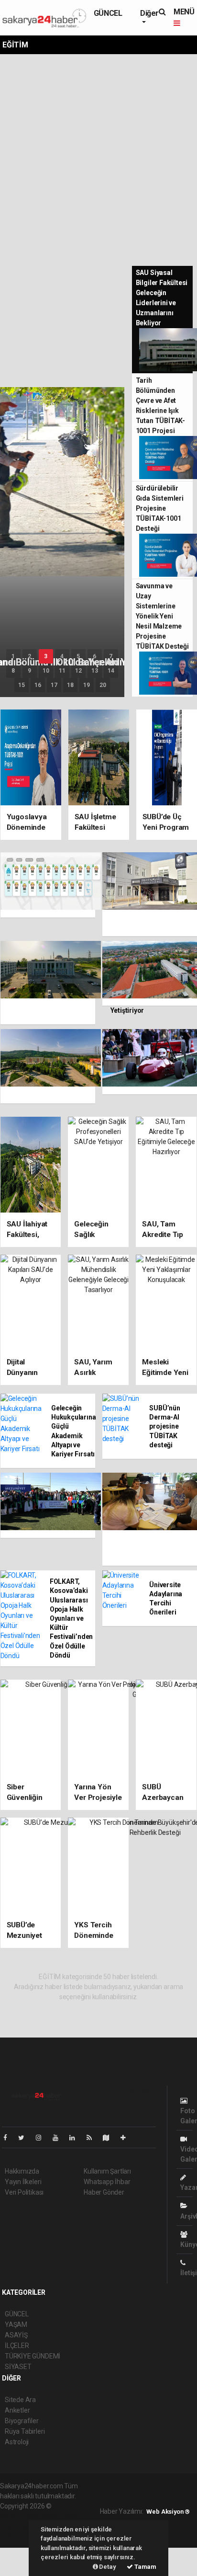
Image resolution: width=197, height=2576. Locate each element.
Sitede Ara (20, 2400)
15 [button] (22, 685)
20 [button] (103, 685)
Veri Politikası (24, 2192)
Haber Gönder (104, 2192)
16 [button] (38, 685)
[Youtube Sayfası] (59, 2138)
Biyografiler (22, 2421)
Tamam (145, 2567)
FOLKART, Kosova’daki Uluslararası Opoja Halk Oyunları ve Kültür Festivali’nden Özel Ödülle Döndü (71, 1618)
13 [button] (95, 671)
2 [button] (29, 656)
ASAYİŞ (16, 2335)
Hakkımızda (22, 2171)
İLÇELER (17, 2346)
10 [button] (46, 671)
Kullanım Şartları (107, 2171)
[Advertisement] (98, 158)
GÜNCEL (108, 13)
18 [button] (70, 685)
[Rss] (93, 2138)
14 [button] (111, 671)
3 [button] (46, 656)
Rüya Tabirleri (25, 2431)
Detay (107, 2567)
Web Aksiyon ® (168, 2512)
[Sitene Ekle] (127, 2138)
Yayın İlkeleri (23, 2182)
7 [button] (111, 656)
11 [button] (62, 671)
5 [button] (78, 656)
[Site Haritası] (110, 2138)
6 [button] (94, 656)
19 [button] (87, 685)
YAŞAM (16, 2324)
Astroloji (17, 2442)
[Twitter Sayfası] (25, 2138)
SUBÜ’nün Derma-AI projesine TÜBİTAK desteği (164, 1426)
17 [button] (54, 685)
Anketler (17, 2410)
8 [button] (13, 671)
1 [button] (13, 656)
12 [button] (78, 671)
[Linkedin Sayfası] (76, 2138)
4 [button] (62, 656)
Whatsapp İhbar (107, 2182)
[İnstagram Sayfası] (43, 2138)
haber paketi (42, 2516)
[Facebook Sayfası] (9, 2138)
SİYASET (18, 2367)
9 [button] (29, 671)
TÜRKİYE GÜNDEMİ (33, 2356)
